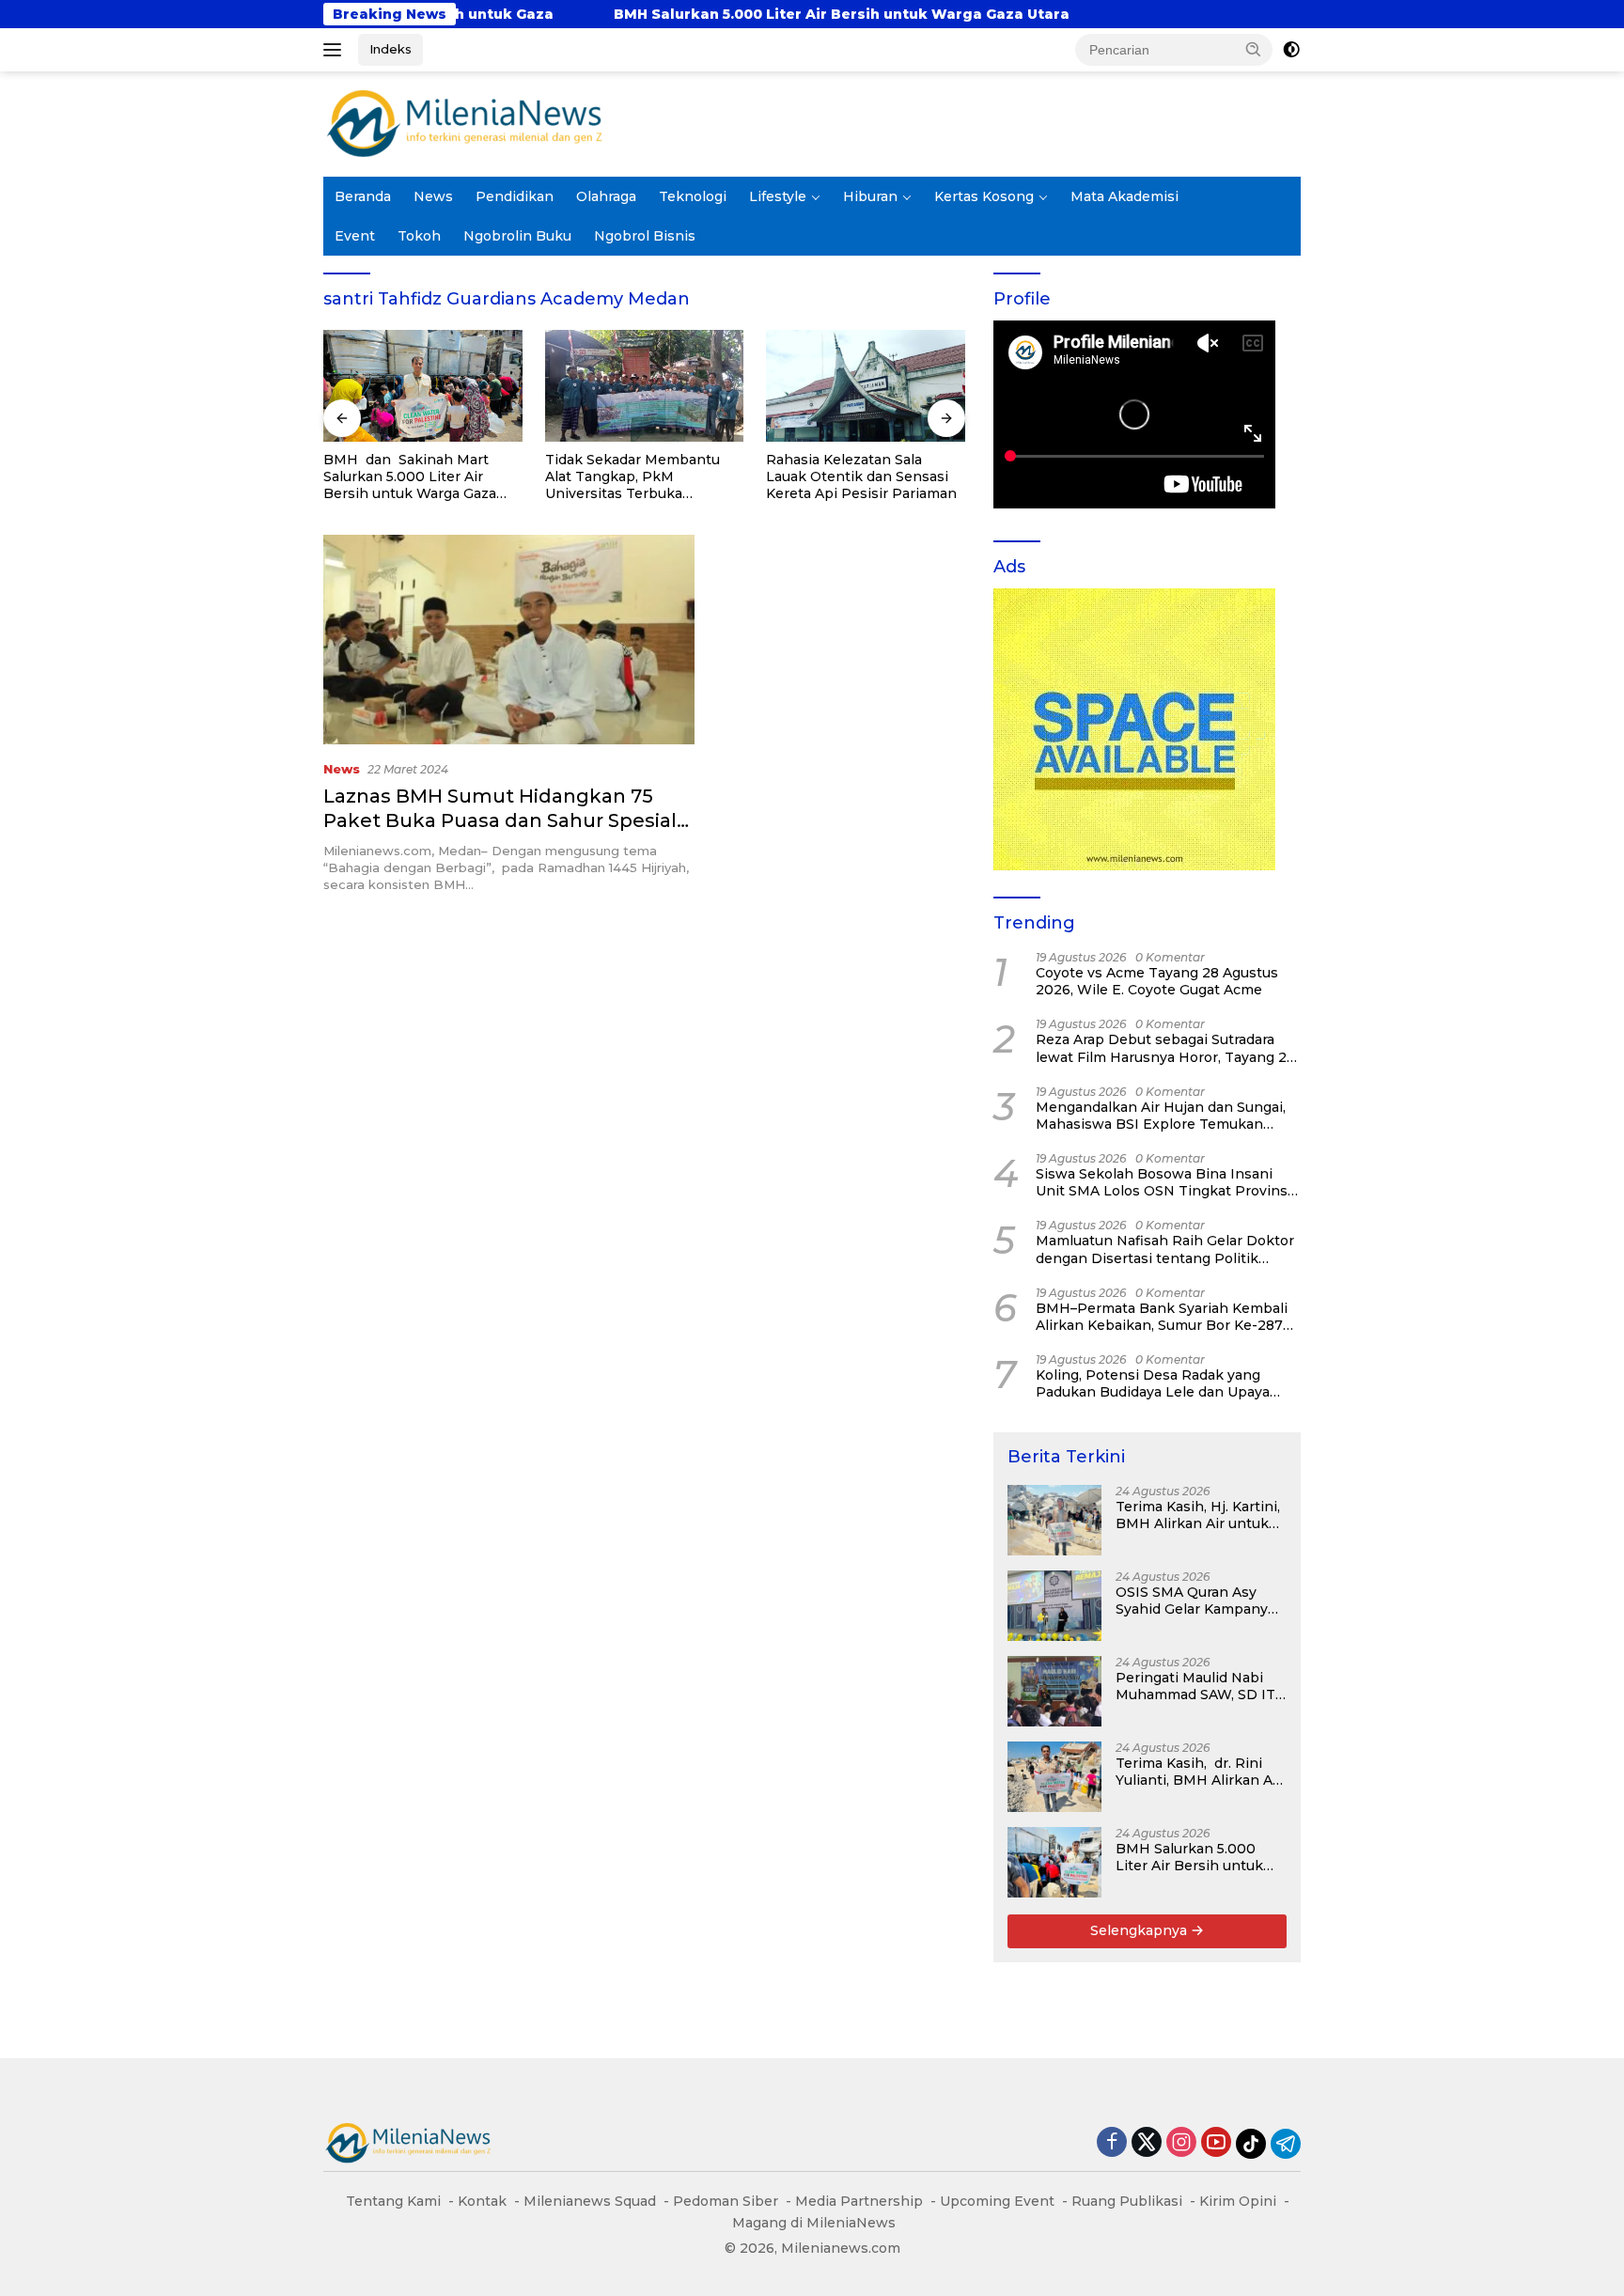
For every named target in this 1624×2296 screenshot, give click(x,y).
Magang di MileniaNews (814, 2223)
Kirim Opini (1238, 2201)
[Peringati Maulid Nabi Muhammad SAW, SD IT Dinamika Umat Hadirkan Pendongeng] (1054, 1691)
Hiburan (870, 196)
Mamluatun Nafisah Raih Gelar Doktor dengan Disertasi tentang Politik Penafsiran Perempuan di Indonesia (1165, 1249)
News (433, 196)
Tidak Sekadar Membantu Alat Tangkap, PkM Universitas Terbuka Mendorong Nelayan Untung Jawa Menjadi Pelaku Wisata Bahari (642, 477)
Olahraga (606, 196)
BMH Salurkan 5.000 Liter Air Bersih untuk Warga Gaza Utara (664, 14)
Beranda (363, 196)
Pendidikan (515, 196)
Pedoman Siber (726, 2201)
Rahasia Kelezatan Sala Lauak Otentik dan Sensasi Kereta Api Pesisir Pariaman (861, 476)
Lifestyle (778, 196)
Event (355, 236)
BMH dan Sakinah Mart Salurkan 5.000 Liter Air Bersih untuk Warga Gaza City (410, 477)
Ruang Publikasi (1127, 2201)
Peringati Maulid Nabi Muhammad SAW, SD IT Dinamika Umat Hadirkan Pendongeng (1195, 1686)
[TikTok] (1251, 2144)
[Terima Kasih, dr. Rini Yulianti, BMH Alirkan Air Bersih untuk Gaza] (1054, 1777)
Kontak (482, 2201)
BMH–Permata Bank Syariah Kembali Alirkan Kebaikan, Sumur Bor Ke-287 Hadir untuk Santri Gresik (1162, 1317)
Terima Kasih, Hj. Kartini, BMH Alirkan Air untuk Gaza (1198, 1515)
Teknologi (693, 196)
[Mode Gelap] (1291, 50)
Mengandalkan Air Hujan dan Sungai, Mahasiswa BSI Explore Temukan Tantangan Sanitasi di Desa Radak (1161, 1116)
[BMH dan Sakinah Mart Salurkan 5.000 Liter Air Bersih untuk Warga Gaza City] (423, 386)
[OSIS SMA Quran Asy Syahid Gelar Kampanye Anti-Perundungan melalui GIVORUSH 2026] (1054, 1606)
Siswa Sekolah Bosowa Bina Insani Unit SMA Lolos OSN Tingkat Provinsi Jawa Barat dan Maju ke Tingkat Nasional (1163, 1182)
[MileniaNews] (464, 123)
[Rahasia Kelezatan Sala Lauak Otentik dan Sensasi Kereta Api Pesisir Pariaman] (866, 386)
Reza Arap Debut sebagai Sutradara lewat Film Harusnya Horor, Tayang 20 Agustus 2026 (1166, 1048)
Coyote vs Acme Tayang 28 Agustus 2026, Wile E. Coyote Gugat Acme (1157, 981)
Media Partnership (859, 2201)
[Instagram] (1181, 2143)
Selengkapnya (1140, 1930)
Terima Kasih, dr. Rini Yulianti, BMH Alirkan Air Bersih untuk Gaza (1199, 1772)
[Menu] (336, 50)
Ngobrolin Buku (517, 236)
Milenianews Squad (590, 2201)
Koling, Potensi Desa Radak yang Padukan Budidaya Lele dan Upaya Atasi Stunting (1153, 1383)
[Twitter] (1147, 2143)
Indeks (390, 49)
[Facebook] (1112, 2143)
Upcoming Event (997, 2201)
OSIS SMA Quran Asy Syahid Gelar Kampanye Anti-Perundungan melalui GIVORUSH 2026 (1199, 1601)
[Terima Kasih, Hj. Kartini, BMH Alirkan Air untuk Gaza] (1054, 1520)
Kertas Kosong (984, 196)
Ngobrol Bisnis (645, 236)
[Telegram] (1286, 2144)
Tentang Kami (393, 2201)
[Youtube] (1216, 2143)
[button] (1254, 49)
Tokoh (419, 236)
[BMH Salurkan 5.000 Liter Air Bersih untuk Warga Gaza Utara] (1054, 1862)
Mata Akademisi (1124, 196)
